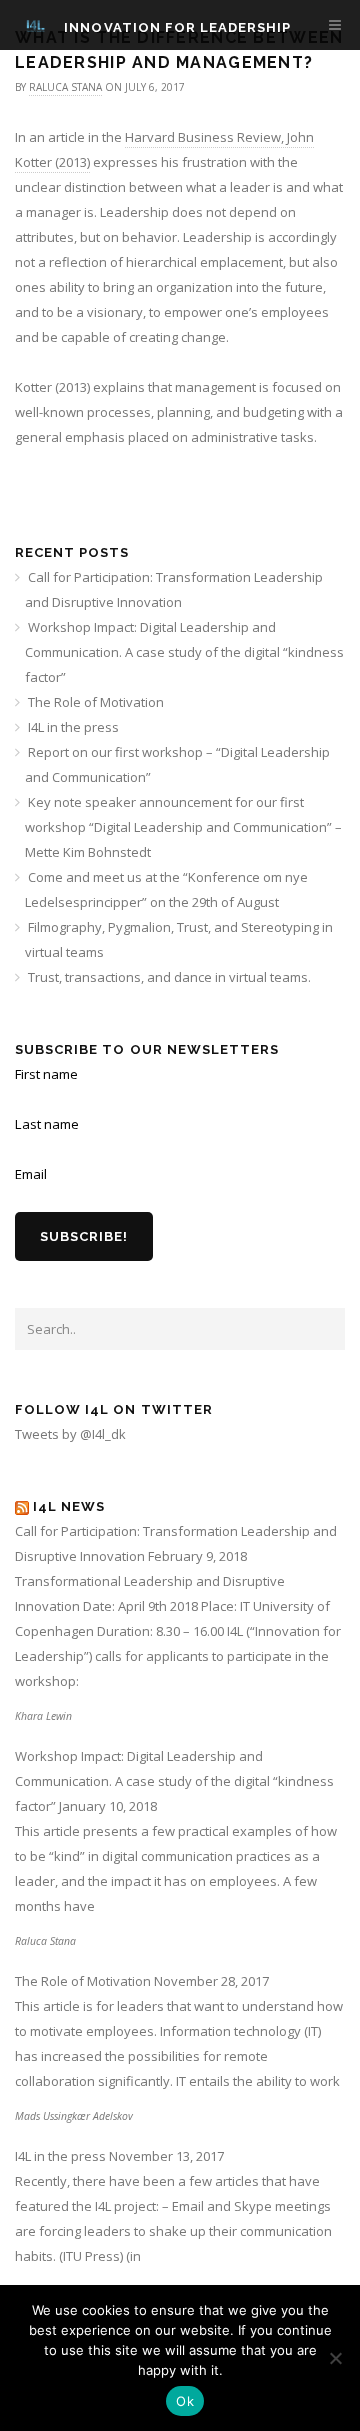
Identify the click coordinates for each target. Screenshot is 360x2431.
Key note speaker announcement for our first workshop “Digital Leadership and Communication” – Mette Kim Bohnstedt (183, 827)
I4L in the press (73, 727)
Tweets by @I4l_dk (70, 1434)
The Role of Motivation (96, 702)
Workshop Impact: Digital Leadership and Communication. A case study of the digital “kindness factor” (184, 652)
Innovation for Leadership (177, 27)
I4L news (69, 1506)
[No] (335, 2358)
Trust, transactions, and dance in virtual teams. (169, 977)
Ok (185, 2401)
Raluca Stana (65, 87)
